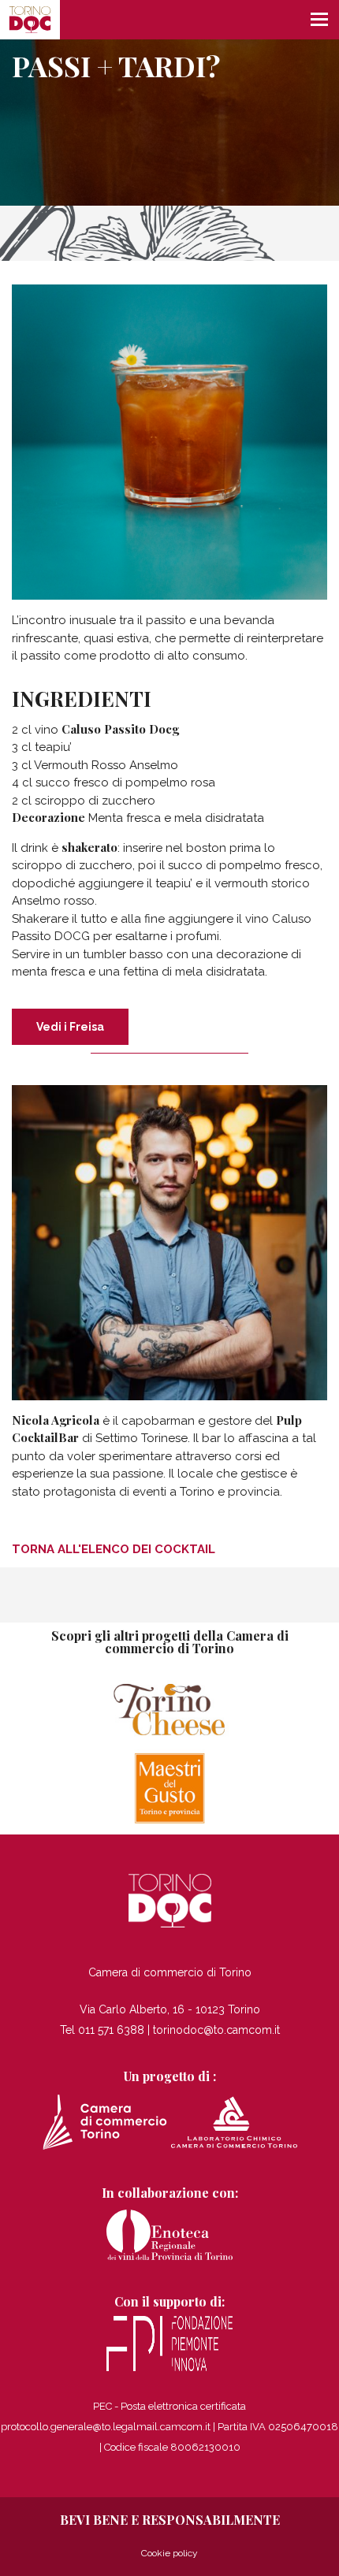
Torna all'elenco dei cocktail (114, 1549)
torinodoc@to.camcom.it (216, 2030)
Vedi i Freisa (70, 1027)
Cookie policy (169, 2553)
